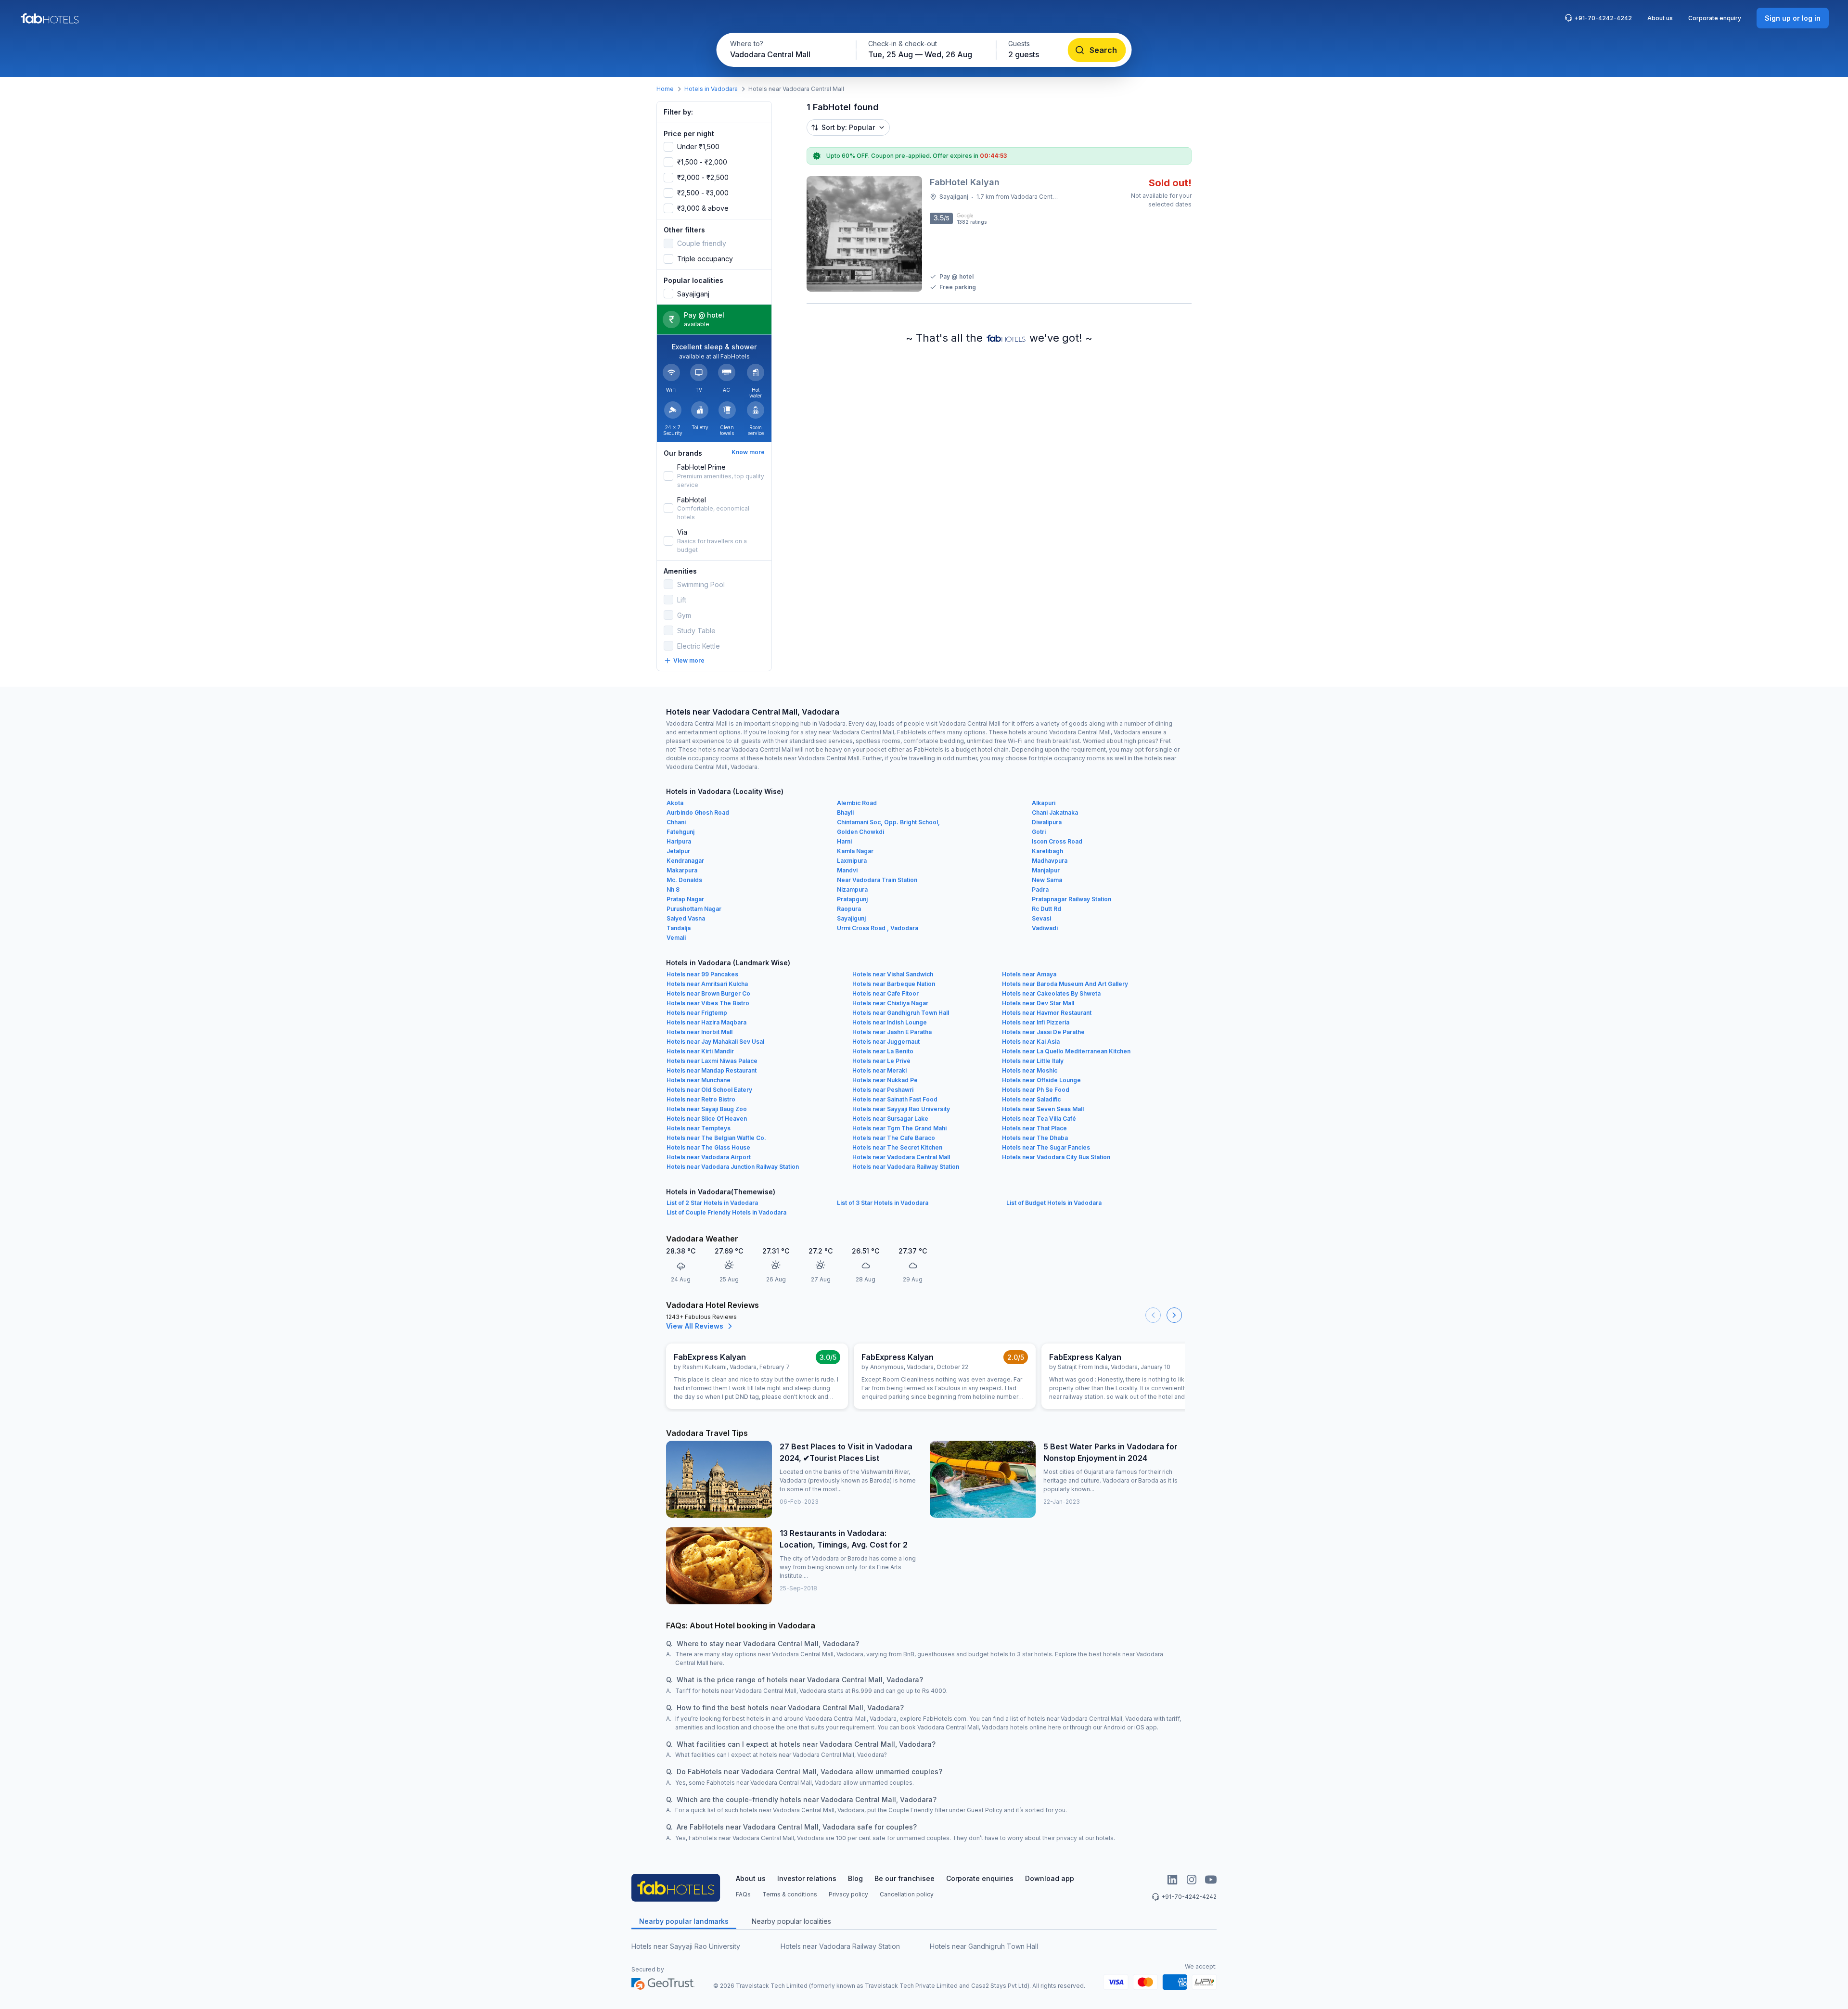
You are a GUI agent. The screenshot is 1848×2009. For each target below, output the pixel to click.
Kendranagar (685, 861)
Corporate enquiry (1715, 18)
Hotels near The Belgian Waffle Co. (716, 1138)
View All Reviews (695, 1326)
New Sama (1047, 880)
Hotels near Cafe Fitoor (885, 993)
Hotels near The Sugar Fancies (1046, 1147)
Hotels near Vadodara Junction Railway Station (733, 1167)
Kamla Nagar (855, 851)
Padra (1040, 889)
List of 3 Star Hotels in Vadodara (883, 1203)
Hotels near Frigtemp (697, 1013)
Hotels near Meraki (879, 1070)
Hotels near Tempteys (699, 1128)
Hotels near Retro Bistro (701, 1099)
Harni (844, 841)
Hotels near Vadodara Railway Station (906, 1167)
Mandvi (847, 870)
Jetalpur (678, 851)
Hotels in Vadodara (711, 89)
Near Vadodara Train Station (877, 880)
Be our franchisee (905, 1878)
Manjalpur (1046, 870)
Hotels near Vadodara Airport (709, 1157)
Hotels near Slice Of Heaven (707, 1119)
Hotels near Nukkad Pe (885, 1080)
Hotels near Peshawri (883, 1090)
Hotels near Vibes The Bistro (708, 1003)
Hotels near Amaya (1029, 974)
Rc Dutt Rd (1046, 909)
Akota (675, 803)
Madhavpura (1050, 861)
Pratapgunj (852, 899)
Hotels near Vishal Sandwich (893, 974)
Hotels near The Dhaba (1035, 1138)
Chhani (676, 822)
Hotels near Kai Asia (1031, 1042)
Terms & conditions (790, 1894)
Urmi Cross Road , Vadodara (878, 928)
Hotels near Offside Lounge (1041, 1080)
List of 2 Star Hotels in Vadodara (712, 1203)
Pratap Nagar (685, 899)
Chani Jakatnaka (1055, 813)
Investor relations (807, 1878)
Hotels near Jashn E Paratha (892, 1032)
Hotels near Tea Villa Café (1039, 1119)
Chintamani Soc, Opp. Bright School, (888, 822)
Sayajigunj (851, 918)
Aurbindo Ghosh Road (698, 813)
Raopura (849, 909)
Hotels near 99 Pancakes (702, 974)
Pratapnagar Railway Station (1072, 899)
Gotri (1039, 832)
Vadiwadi (1045, 928)
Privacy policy (848, 1894)
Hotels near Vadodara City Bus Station (1056, 1157)
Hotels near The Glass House (708, 1147)
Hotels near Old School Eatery (709, 1090)
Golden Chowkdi (860, 832)
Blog (855, 1878)
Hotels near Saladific (1031, 1099)
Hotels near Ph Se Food (1036, 1090)
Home (665, 89)
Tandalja (679, 928)
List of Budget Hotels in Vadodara (1054, 1203)
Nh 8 (673, 889)
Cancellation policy (907, 1894)
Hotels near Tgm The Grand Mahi (899, 1128)
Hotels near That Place (1034, 1128)
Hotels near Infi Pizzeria (1036, 1022)
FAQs (743, 1894)
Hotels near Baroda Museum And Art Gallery (1065, 984)
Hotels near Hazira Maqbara (706, 1022)
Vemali (676, 938)
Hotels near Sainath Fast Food (895, 1099)
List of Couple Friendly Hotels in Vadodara (726, 1212)
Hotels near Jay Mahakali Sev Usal (715, 1042)
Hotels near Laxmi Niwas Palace (712, 1061)
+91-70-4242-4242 (1603, 18)
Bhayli (845, 813)
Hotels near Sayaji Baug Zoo (707, 1109)
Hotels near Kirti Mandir (700, 1051)
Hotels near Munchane (699, 1080)
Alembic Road (857, 803)
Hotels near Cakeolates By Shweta (1051, 993)
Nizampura (852, 889)
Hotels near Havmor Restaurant (1047, 1013)
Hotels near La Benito (883, 1051)
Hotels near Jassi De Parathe (1043, 1032)
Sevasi (1041, 918)
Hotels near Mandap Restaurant (712, 1070)
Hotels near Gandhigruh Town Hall (901, 1013)
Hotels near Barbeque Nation (894, 984)
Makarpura (682, 870)
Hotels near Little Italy (1033, 1061)
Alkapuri (1044, 803)
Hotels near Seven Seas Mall (1043, 1109)
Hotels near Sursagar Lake (890, 1119)
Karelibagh (1047, 851)
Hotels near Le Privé (881, 1061)
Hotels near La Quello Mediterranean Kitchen (1066, 1051)
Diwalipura (1047, 822)
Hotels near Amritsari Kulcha (707, 984)
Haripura (679, 841)
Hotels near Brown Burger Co (708, 993)
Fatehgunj (680, 832)
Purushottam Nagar (694, 909)
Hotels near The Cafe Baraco (894, 1138)
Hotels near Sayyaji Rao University (901, 1109)
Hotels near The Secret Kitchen (897, 1147)
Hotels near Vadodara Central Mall (901, 1157)
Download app (1050, 1878)
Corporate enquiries (980, 1878)
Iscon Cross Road (1057, 841)
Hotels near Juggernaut (886, 1042)
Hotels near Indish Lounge (890, 1022)
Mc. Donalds (684, 880)
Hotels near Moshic (1030, 1070)
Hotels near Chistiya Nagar (890, 1003)
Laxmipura (852, 861)
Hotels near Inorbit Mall (699, 1032)
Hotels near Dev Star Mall (1038, 1003)
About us (1660, 18)
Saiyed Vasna (686, 918)
